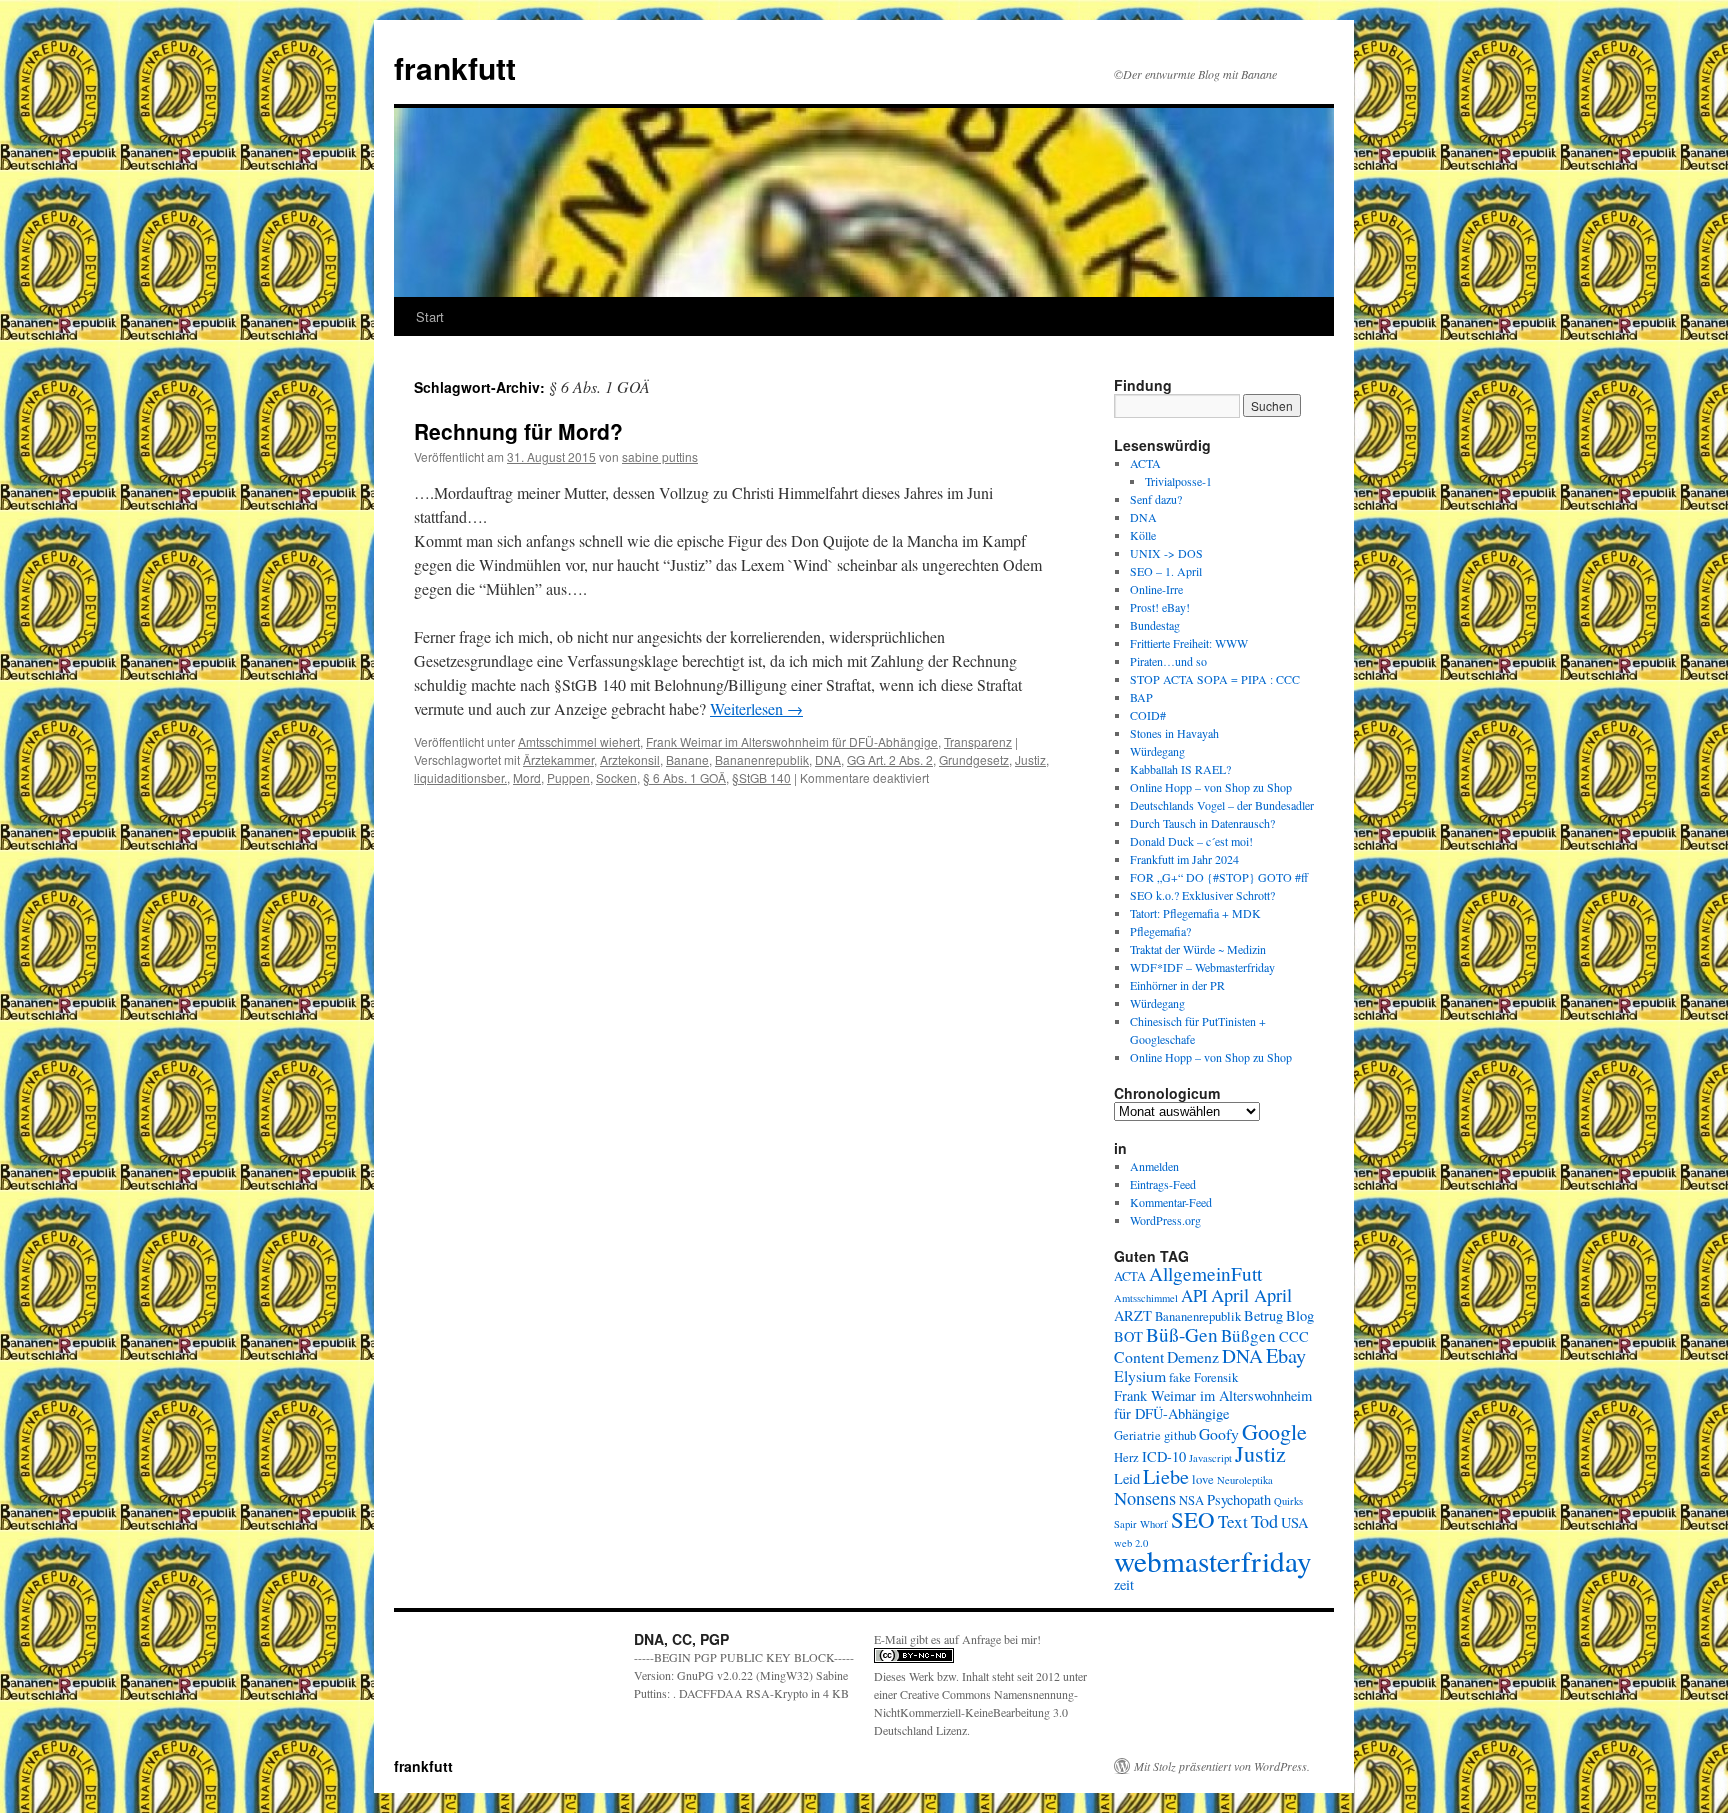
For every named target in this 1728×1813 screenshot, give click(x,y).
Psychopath (1239, 1499)
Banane (687, 759)
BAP (1141, 697)
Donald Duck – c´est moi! (1191, 841)
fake (1180, 1377)
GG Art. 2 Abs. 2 (890, 759)
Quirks (1288, 1501)
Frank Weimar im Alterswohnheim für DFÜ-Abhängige (792, 741)
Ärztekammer (558, 759)
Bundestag (1155, 625)
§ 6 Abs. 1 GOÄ (684, 777)
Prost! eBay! (1160, 607)
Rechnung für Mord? (518, 431)
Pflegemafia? (1160, 931)
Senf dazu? (1156, 499)
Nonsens (1145, 1498)
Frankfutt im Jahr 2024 (1184, 859)
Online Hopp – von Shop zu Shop (1211, 787)
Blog (1300, 1315)
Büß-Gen (1182, 1334)
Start (430, 316)
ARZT (1133, 1315)
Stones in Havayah (1174, 733)
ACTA (1145, 463)
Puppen (568, 777)
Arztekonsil (630, 759)
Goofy (1219, 1433)
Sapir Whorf (1141, 1524)
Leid (1127, 1478)
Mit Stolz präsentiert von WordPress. (1222, 1766)
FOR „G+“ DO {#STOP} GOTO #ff (1219, 877)
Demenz (1193, 1356)
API (1194, 1295)
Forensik (1216, 1377)
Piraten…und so (1168, 661)
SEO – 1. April (1166, 571)
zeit (1124, 1584)
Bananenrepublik (762, 759)
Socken (616, 777)
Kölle (1143, 535)
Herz (1126, 1457)
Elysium (1140, 1375)
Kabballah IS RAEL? (1180, 769)
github (1180, 1435)
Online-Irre (1156, 589)
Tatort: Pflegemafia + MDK (1197, 913)
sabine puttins (660, 456)
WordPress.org (1165, 1220)
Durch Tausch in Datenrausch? (1202, 823)
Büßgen (1248, 1335)
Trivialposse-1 (1178, 481)
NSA (1191, 1500)
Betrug (1263, 1315)
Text (1233, 1521)
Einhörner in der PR (1177, 985)
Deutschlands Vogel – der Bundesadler (1222, 805)
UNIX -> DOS (1166, 553)
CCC (1294, 1336)
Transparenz (978, 741)
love (1203, 1479)
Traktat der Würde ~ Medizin (1198, 949)
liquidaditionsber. (460, 777)
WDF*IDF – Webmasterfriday (1202, 967)
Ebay (1286, 1355)
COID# (1148, 715)
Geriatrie (1137, 1435)
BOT (1128, 1336)
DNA (828, 759)
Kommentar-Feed (1171, 1202)
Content (1139, 1356)
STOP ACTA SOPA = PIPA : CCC (1215, 679)
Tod (1264, 1521)
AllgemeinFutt (1205, 1273)
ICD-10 (1164, 1456)
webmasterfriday (1213, 1560)
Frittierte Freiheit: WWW (1189, 643)
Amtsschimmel (1146, 1298)
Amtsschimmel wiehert (579, 741)
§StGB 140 (761, 777)
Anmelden (1154, 1166)
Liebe (1166, 1476)
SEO (1193, 1519)
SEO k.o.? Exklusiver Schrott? (1202, 895)
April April (1251, 1295)
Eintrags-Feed (1163, 1184)
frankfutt (455, 67)
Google (1274, 1431)
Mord (527, 777)
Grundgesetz (974, 759)
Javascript (1210, 1458)
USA (1294, 1522)
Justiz (1030, 759)
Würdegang (1157, 751)
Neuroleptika (1245, 1480)
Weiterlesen (756, 708)
